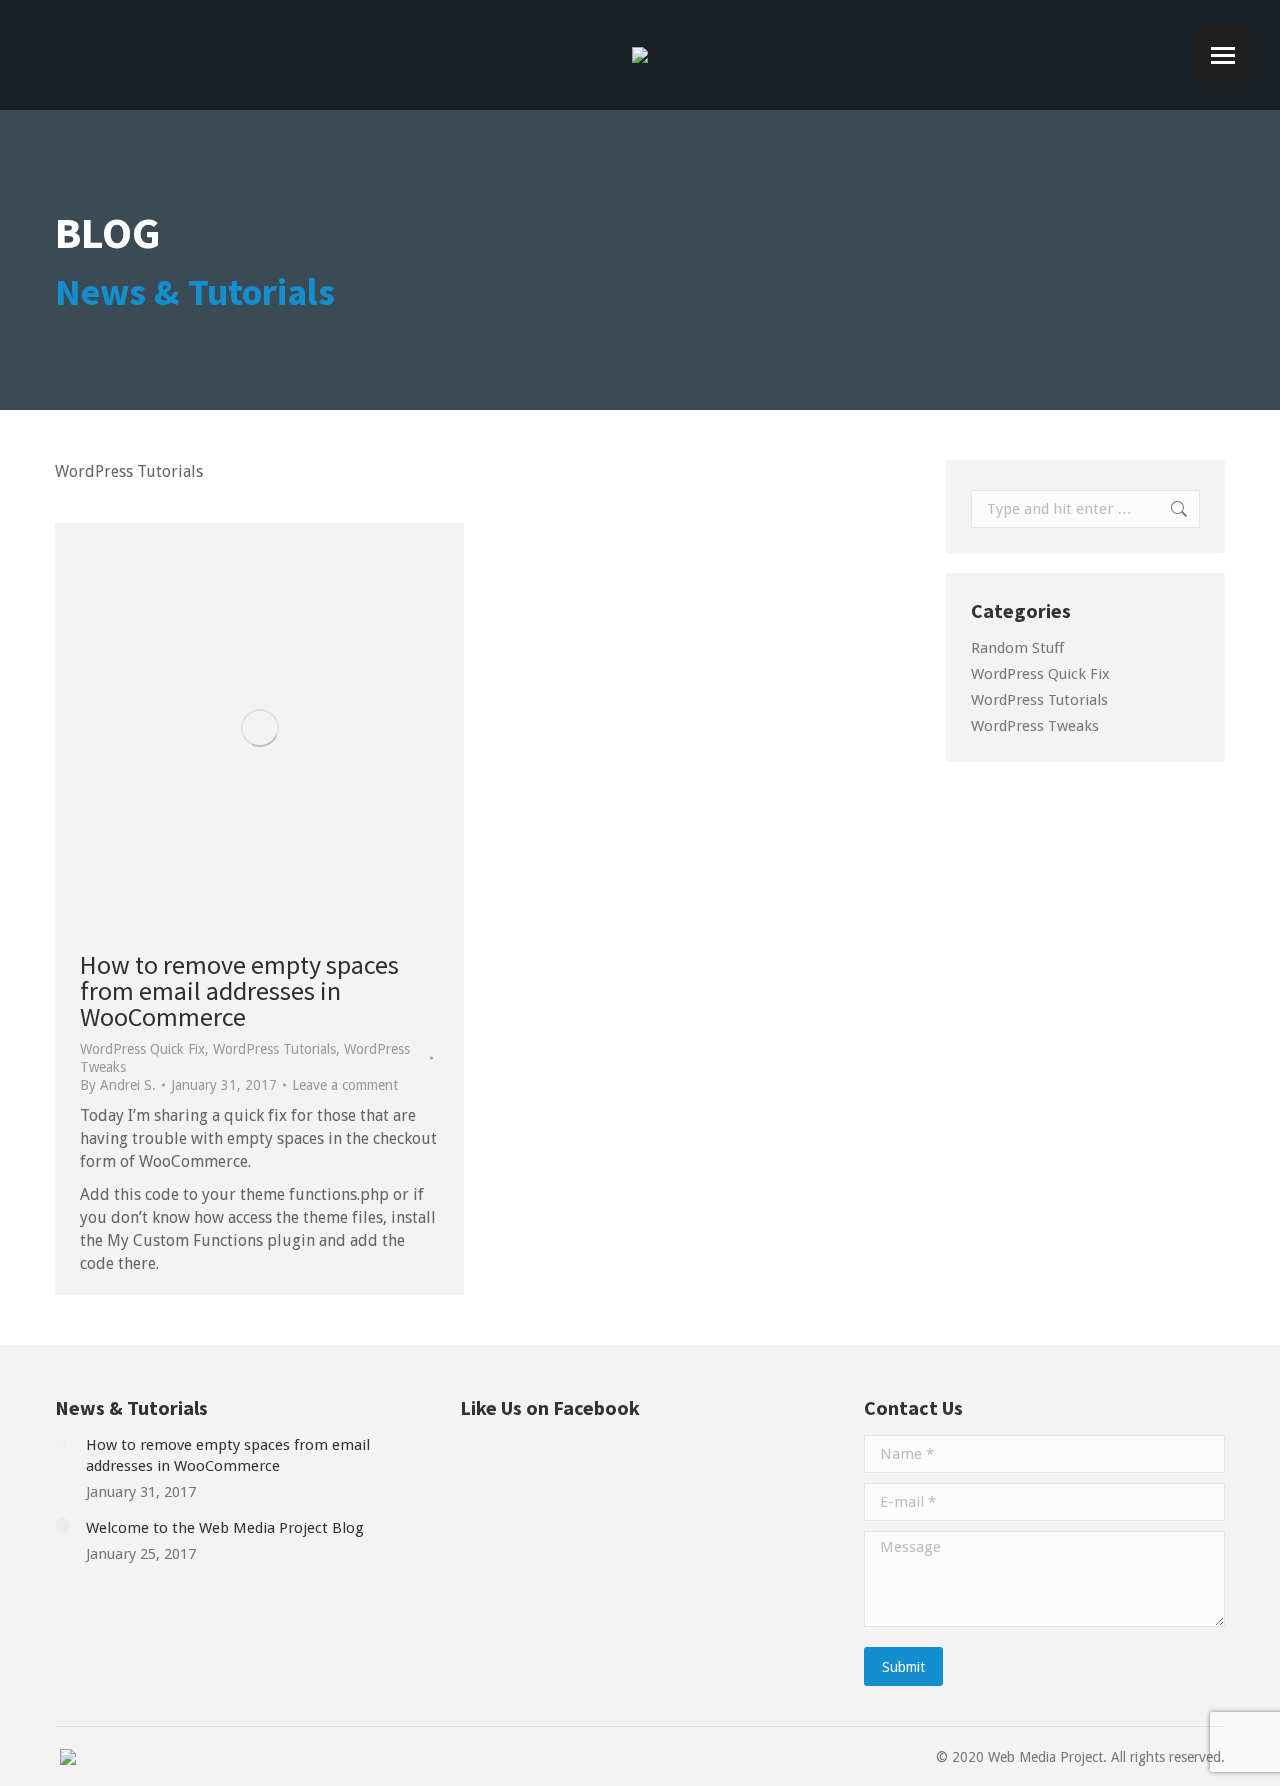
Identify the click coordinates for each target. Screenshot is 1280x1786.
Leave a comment (345, 1085)
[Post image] (63, 1443)
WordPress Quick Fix (142, 1049)
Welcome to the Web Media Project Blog (225, 1528)
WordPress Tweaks (1035, 726)
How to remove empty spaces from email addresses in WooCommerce (239, 990)
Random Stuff (1017, 648)
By (118, 1085)
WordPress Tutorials (274, 1049)
